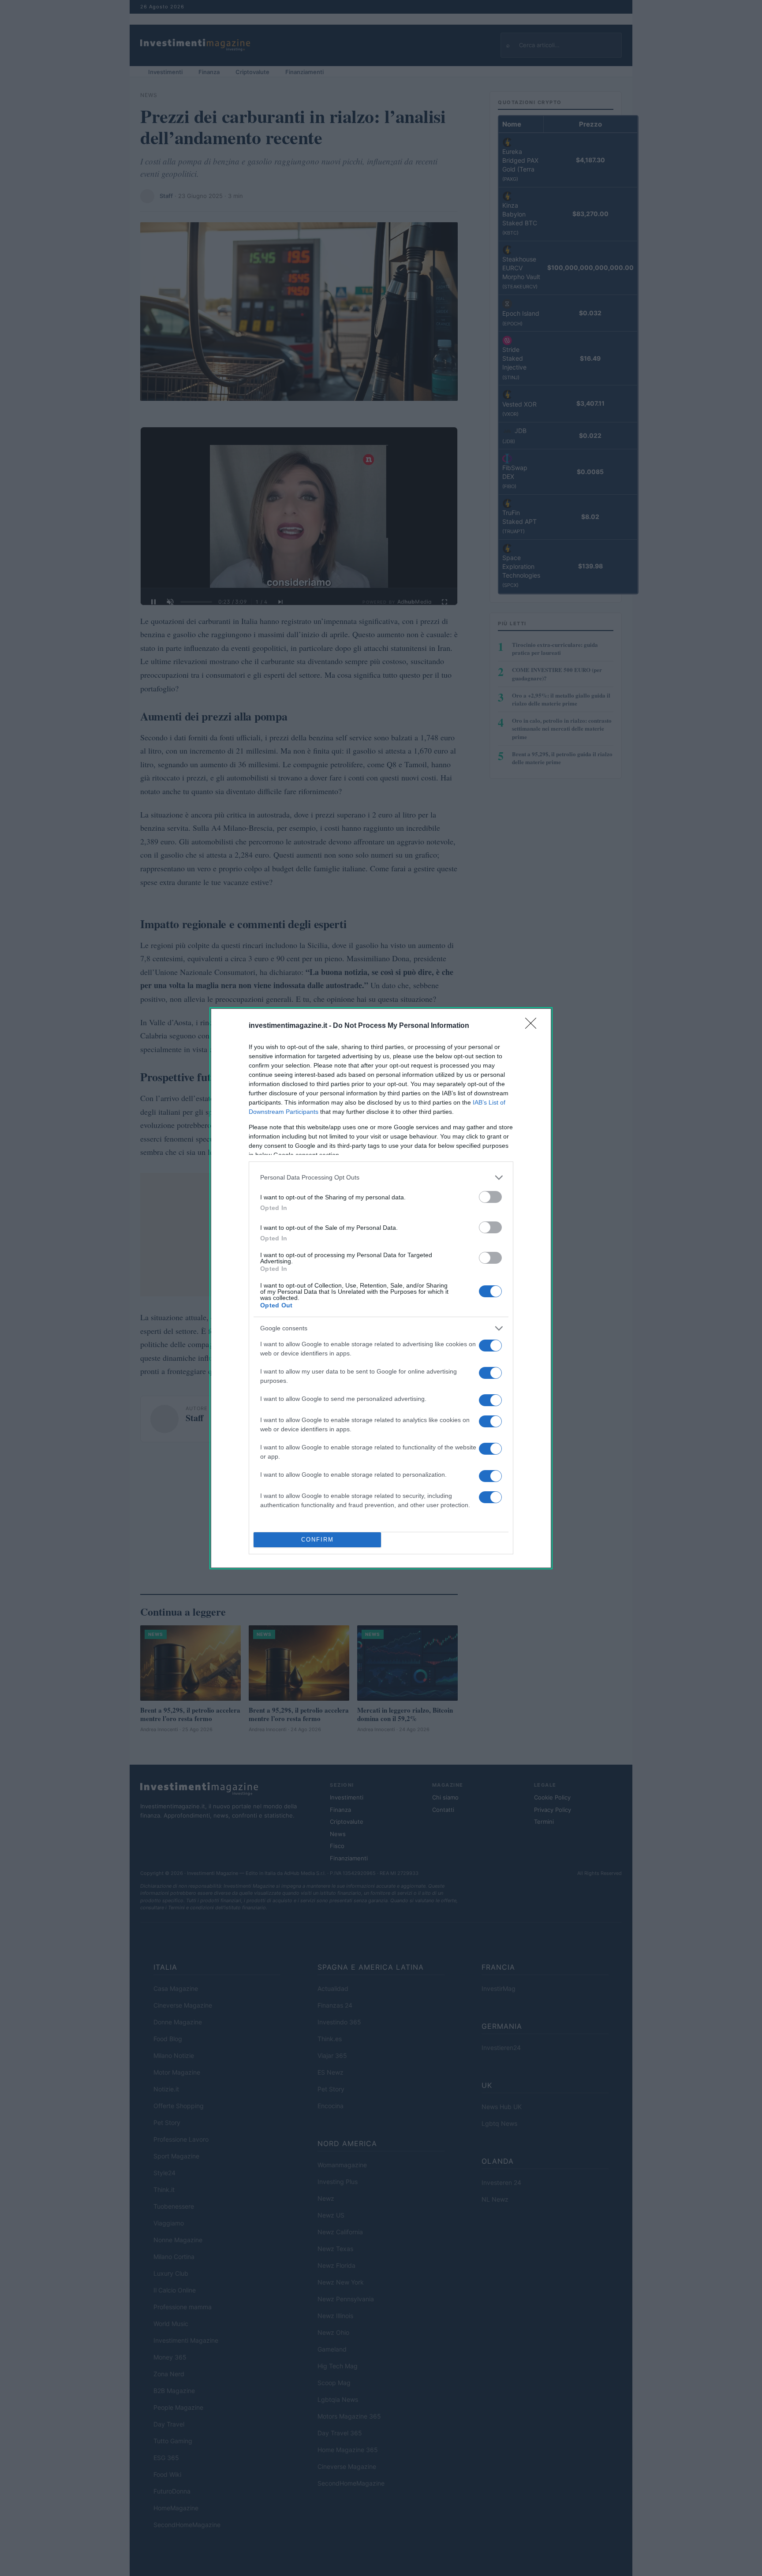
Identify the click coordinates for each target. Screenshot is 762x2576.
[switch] (490, 1197)
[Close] (534, 1026)
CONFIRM (317, 1540)
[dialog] (381, 1288)
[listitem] (381, 1178)
